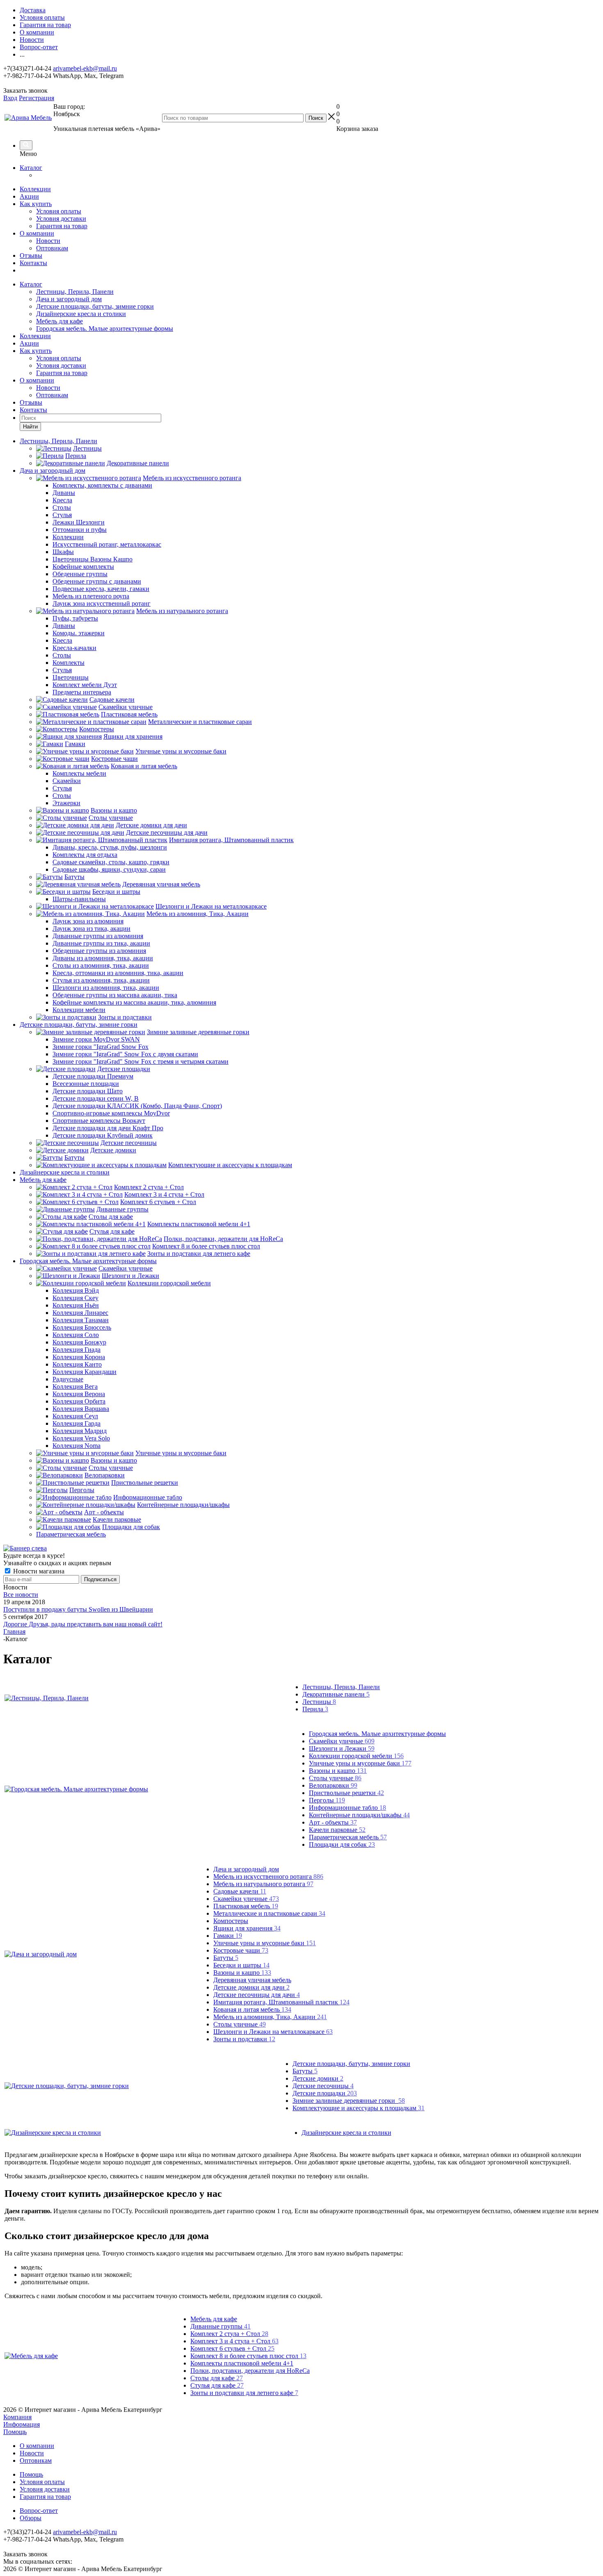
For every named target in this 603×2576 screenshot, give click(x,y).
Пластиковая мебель (246, 1906)
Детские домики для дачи (251, 1987)
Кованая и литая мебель (252, 2009)
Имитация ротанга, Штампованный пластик (281, 2002)
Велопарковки (333, 1785)
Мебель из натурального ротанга (263, 1884)
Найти (30, 427)
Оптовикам (52, 248)
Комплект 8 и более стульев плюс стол (248, 2356)
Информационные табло (347, 1808)
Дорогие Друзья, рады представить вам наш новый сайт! (83, 1624)
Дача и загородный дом (69, 299)
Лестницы (319, 1702)
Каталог (31, 168)
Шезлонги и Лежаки (342, 1748)
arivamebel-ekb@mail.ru (85, 68)
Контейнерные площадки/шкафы (359, 1815)
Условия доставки (61, 219)
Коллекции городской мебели (356, 1756)
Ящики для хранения (247, 1928)
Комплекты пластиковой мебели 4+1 (242, 2363)
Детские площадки (325, 2093)
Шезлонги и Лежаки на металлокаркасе (273, 2032)
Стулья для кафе (217, 2385)
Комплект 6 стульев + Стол (232, 2348)
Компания (17, 2417)
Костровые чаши (241, 1950)
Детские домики (318, 2078)
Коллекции (35, 189)
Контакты (33, 263)
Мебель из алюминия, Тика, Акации (270, 2017)
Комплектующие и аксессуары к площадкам (359, 2108)
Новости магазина (38, 1571)
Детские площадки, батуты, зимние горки (95, 306)
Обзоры (31, 2518)
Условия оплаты (59, 211)
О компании (37, 233)
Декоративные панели (336, 1694)
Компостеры (231, 1921)
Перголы (327, 1800)
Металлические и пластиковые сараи (269, 1913)
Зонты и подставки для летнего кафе (244, 2393)
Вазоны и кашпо (338, 1771)
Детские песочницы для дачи (257, 1995)
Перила (315, 1709)
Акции (29, 196)
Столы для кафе (217, 2378)
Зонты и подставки (244, 2039)
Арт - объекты (333, 1822)
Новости (48, 241)
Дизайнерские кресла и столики (81, 314)
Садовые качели (240, 1891)
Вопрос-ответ (39, 2511)
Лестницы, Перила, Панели (75, 292)
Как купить (36, 204)
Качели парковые (337, 1830)
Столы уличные (335, 1778)
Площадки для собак (342, 1844)
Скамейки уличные (342, 1741)
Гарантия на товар (62, 226)
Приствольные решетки (346, 1793)
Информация (22, 2424)
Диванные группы (220, 2326)
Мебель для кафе (59, 321)
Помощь (15, 2432)
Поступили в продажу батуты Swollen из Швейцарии (78, 1609)
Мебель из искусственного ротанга (268, 1876)
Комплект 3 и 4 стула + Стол (234, 2341)
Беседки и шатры (241, 1965)
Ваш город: (69, 110)
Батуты (226, 1958)
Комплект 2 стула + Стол (229, 2334)
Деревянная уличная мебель (252, 1980)
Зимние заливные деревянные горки (349, 2101)
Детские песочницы (323, 2086)
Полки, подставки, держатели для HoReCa (250, 2371)
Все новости (21, 1595)
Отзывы (31, 255)
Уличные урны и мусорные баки (360, 1763)
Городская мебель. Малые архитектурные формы (105, 329)
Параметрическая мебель (348, 1837)
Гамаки (228, 1936)
